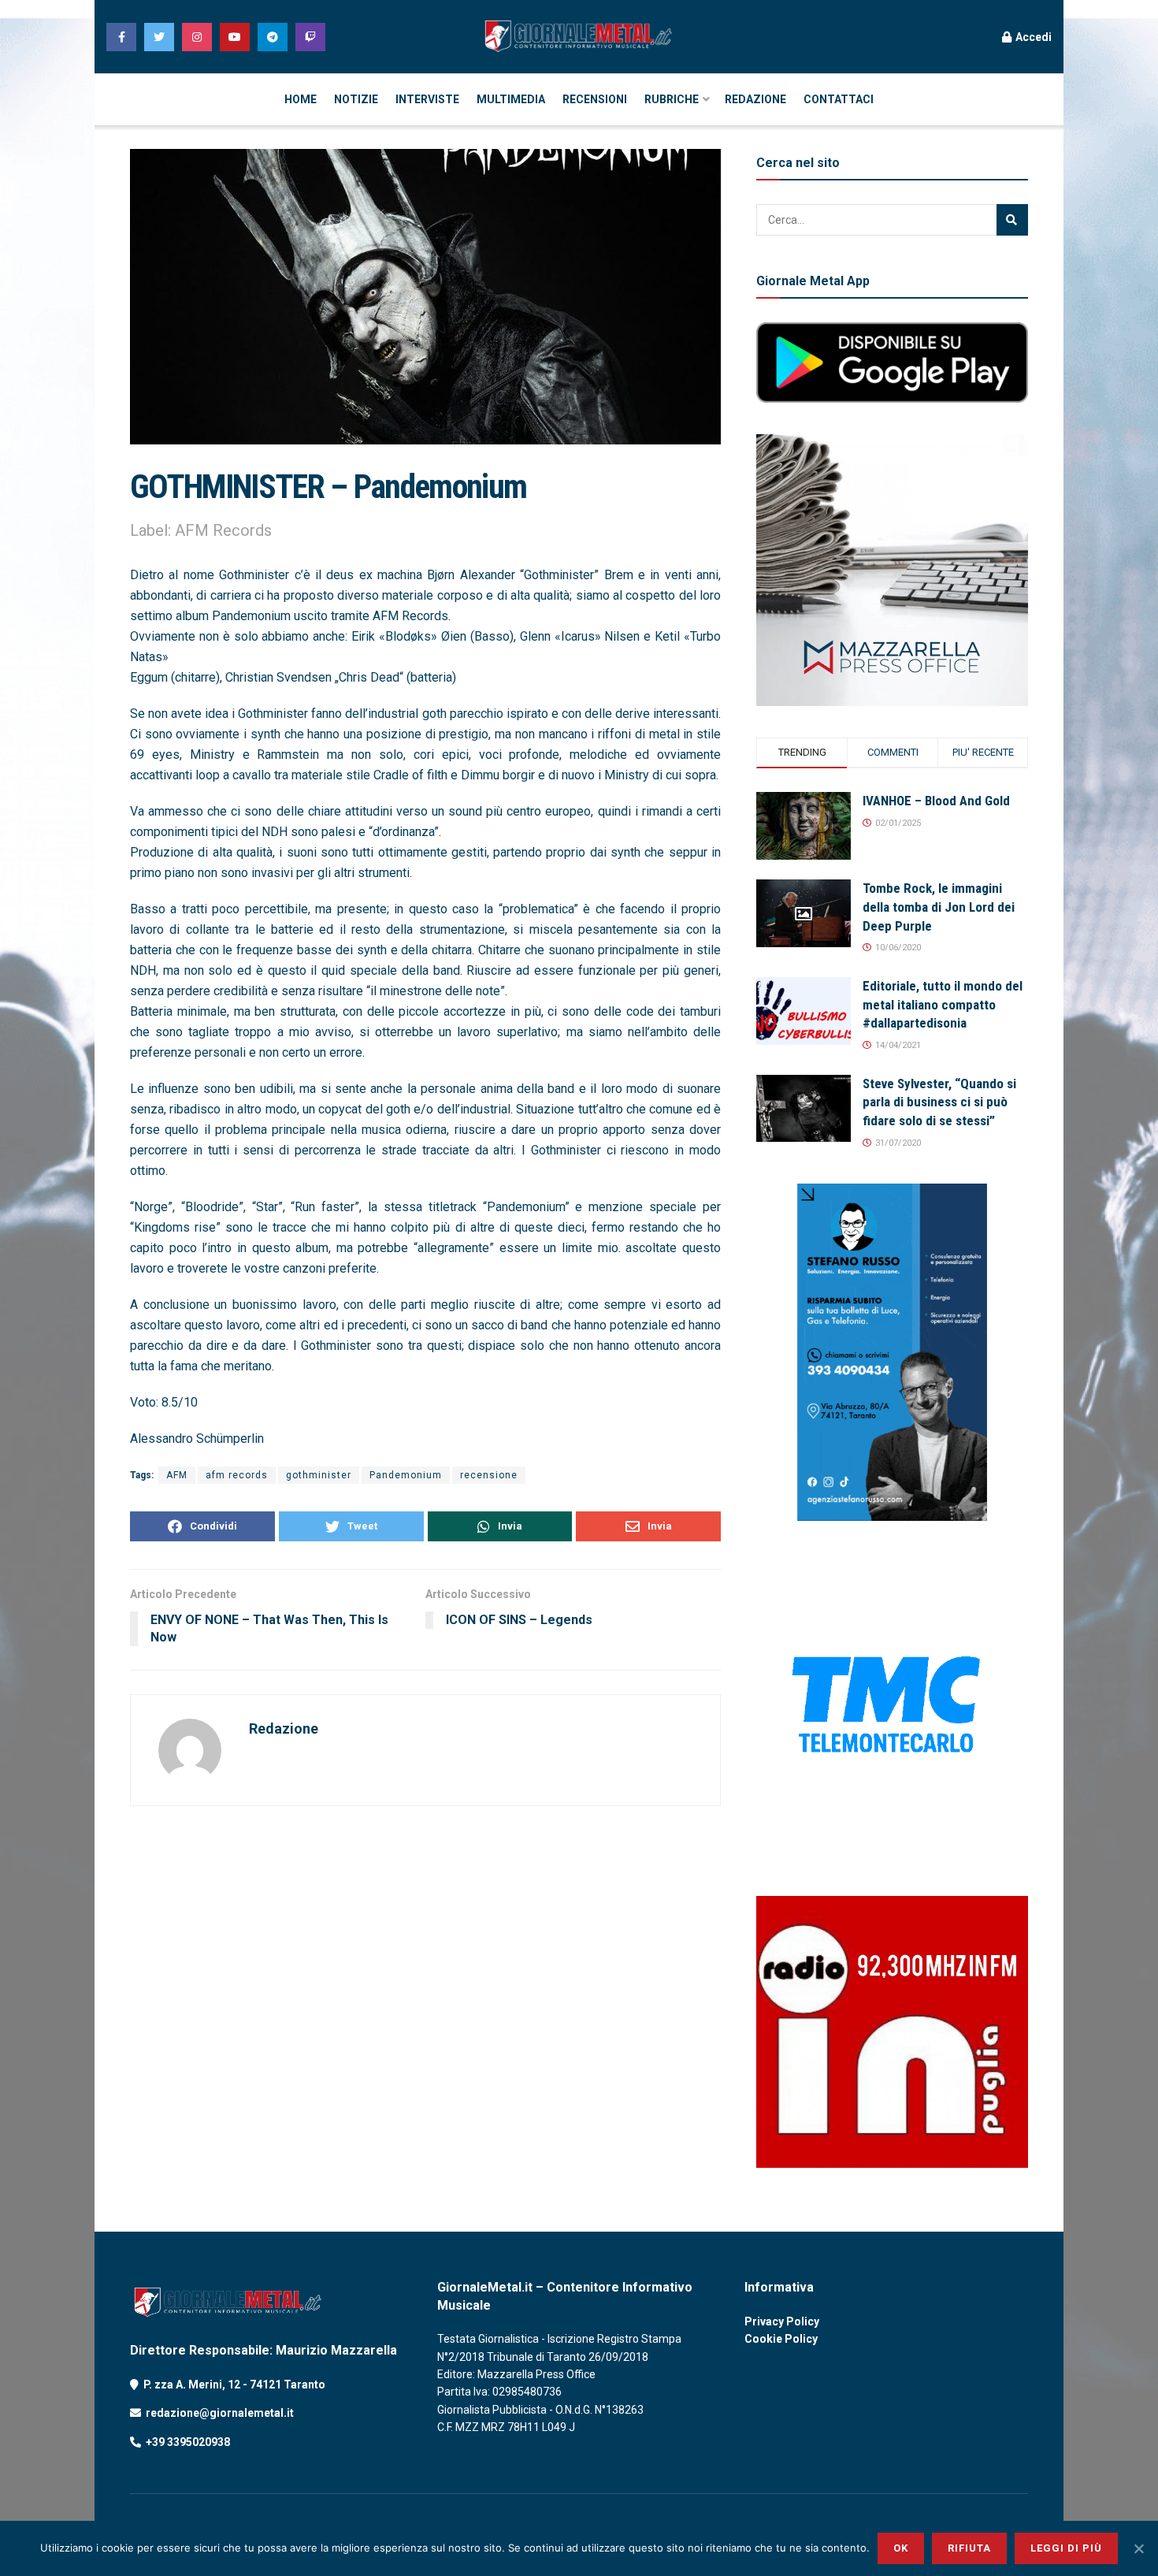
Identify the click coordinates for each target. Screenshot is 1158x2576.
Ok (901, 2548)
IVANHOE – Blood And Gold (936, 801)
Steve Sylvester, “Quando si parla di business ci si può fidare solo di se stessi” (939, 1102)
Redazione (284, 1728)
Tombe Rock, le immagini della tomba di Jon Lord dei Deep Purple (939, 907)
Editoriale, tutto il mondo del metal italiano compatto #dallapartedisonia (943, 1005)
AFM (177, 1475)
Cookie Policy (781, 2339)
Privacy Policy (782, 2321)
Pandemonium (406, 1475)
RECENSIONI (595, 99)
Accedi (1032, 37)
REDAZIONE (755, 99)
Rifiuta (969, 2548)
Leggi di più (1066, 2548)
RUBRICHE (672, 99)
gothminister (319, 1475)
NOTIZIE (356, 99)
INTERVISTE (427, 99)
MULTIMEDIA (511, 99)
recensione (489, 1475)
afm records (237, 1475)
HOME (301, 99)
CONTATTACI (839, 99)
